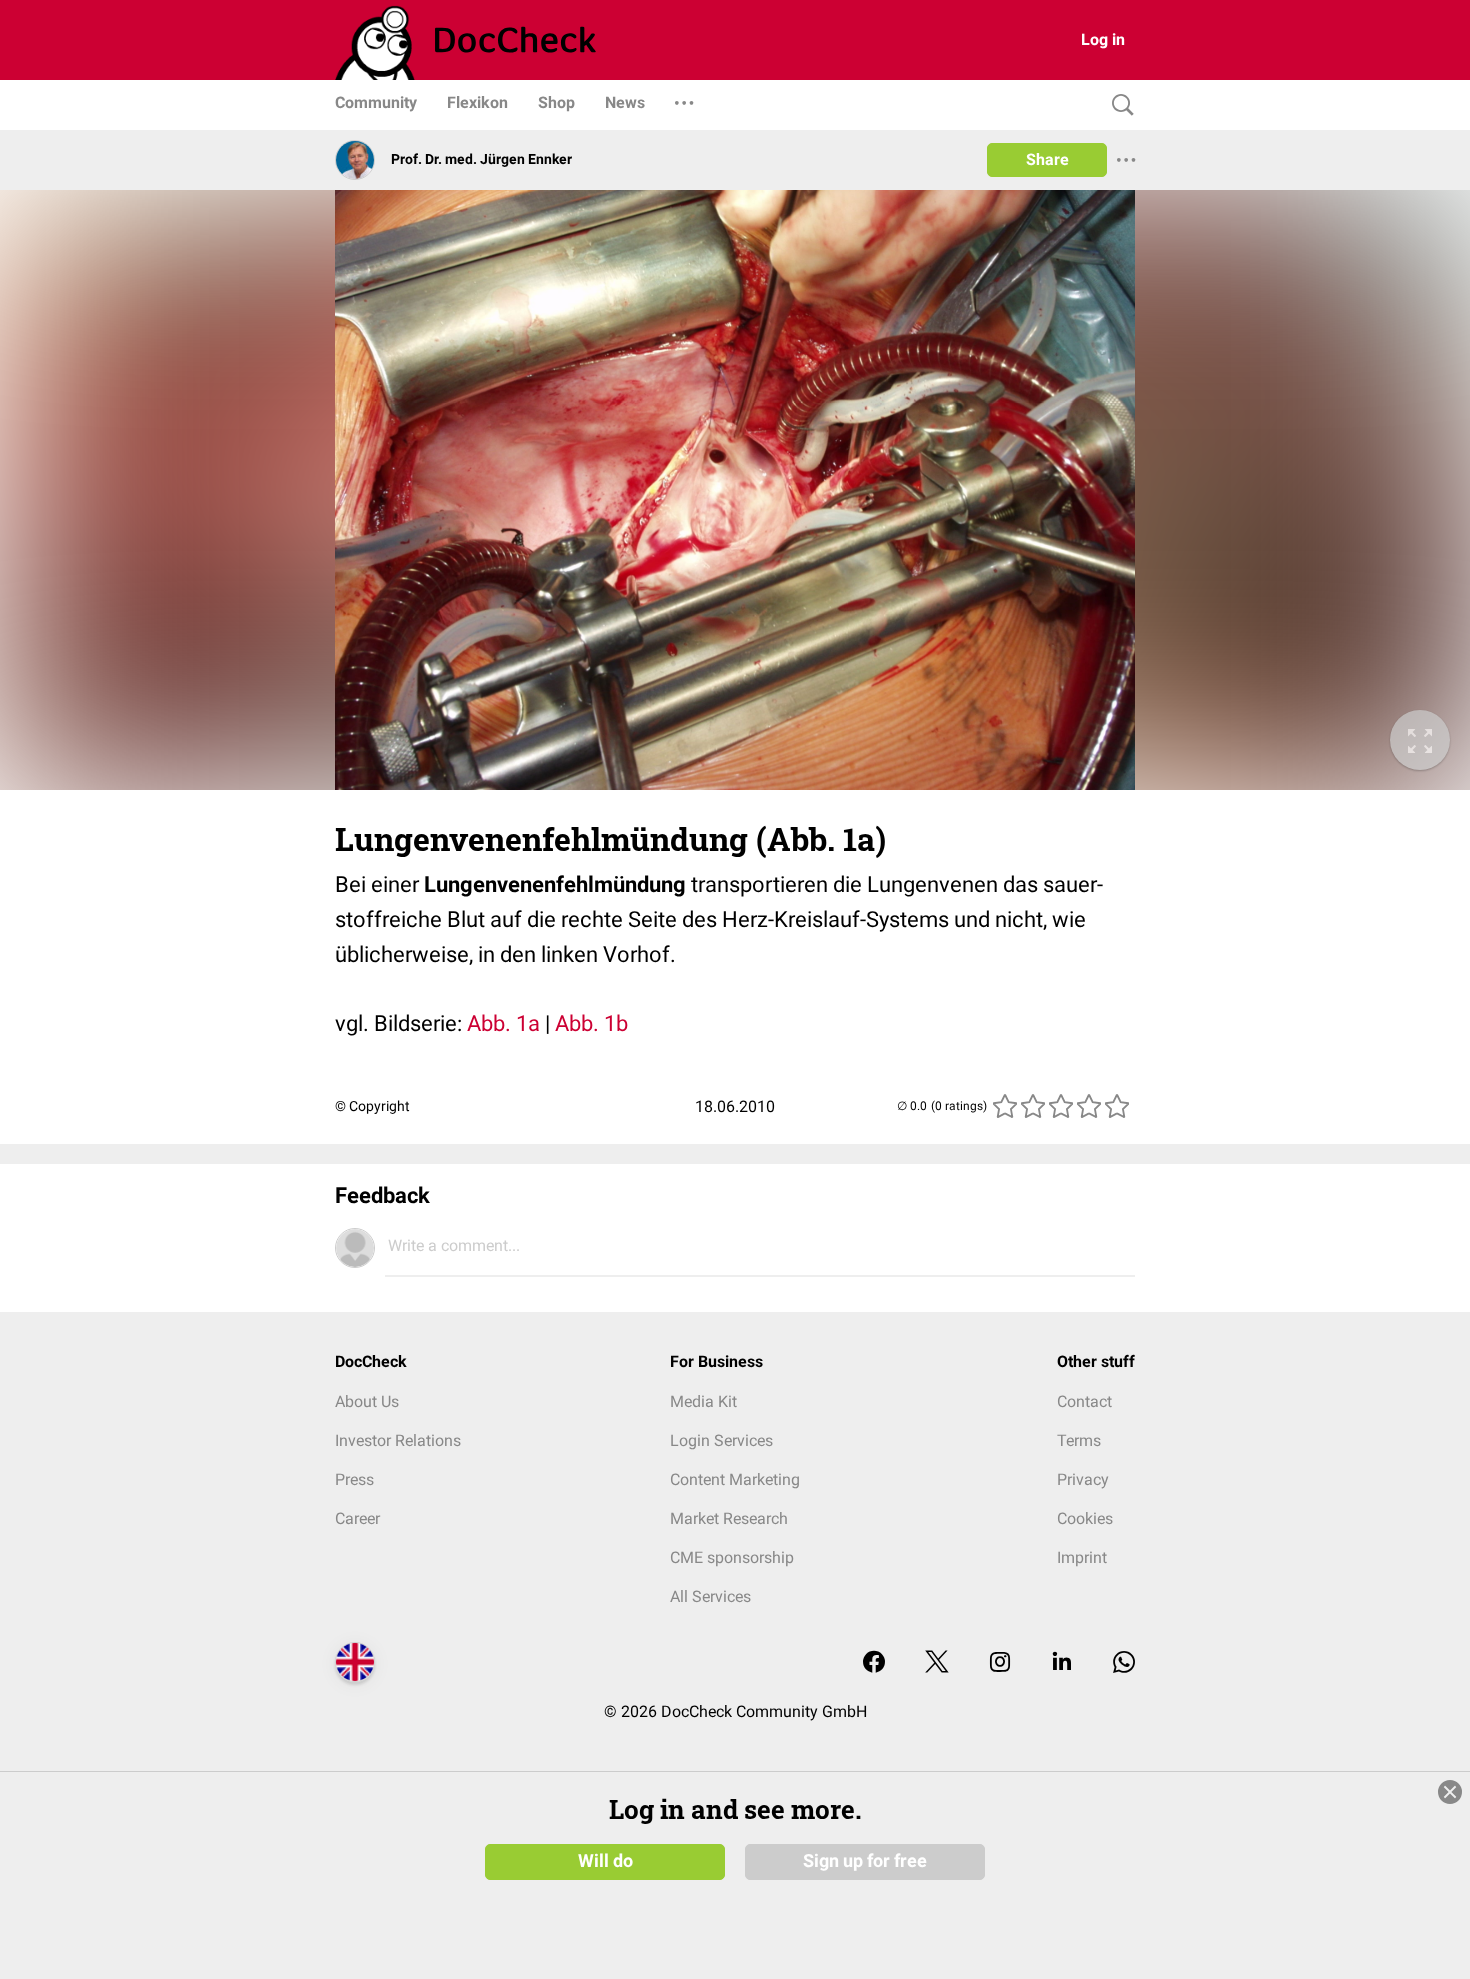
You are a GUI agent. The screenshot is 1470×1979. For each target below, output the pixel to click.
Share (1047, 159)
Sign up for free (865, 1861)
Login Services (721, 1440)
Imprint (1082, 1557)
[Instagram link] (1000, 1663)
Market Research (729, 1518)
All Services (710, 1596)
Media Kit (703, 1401)
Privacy (1083, 1479)
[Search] (1118, 105)
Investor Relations (398, 1440)
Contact (1084, 1401)
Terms (1079, 1440)
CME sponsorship (732, 1557)
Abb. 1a (503, 1023)
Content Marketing (735, 1479)
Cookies (1085, 1518)
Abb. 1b (591, 1023)
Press (354, 1479)
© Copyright (372, 1106)
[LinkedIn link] (1062, 1663)
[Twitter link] (937, 1663)
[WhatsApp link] (1124, 1663)
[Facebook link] (874, 1663)
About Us (367, 1401)
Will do (605, 1861)
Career (357, 1518)
